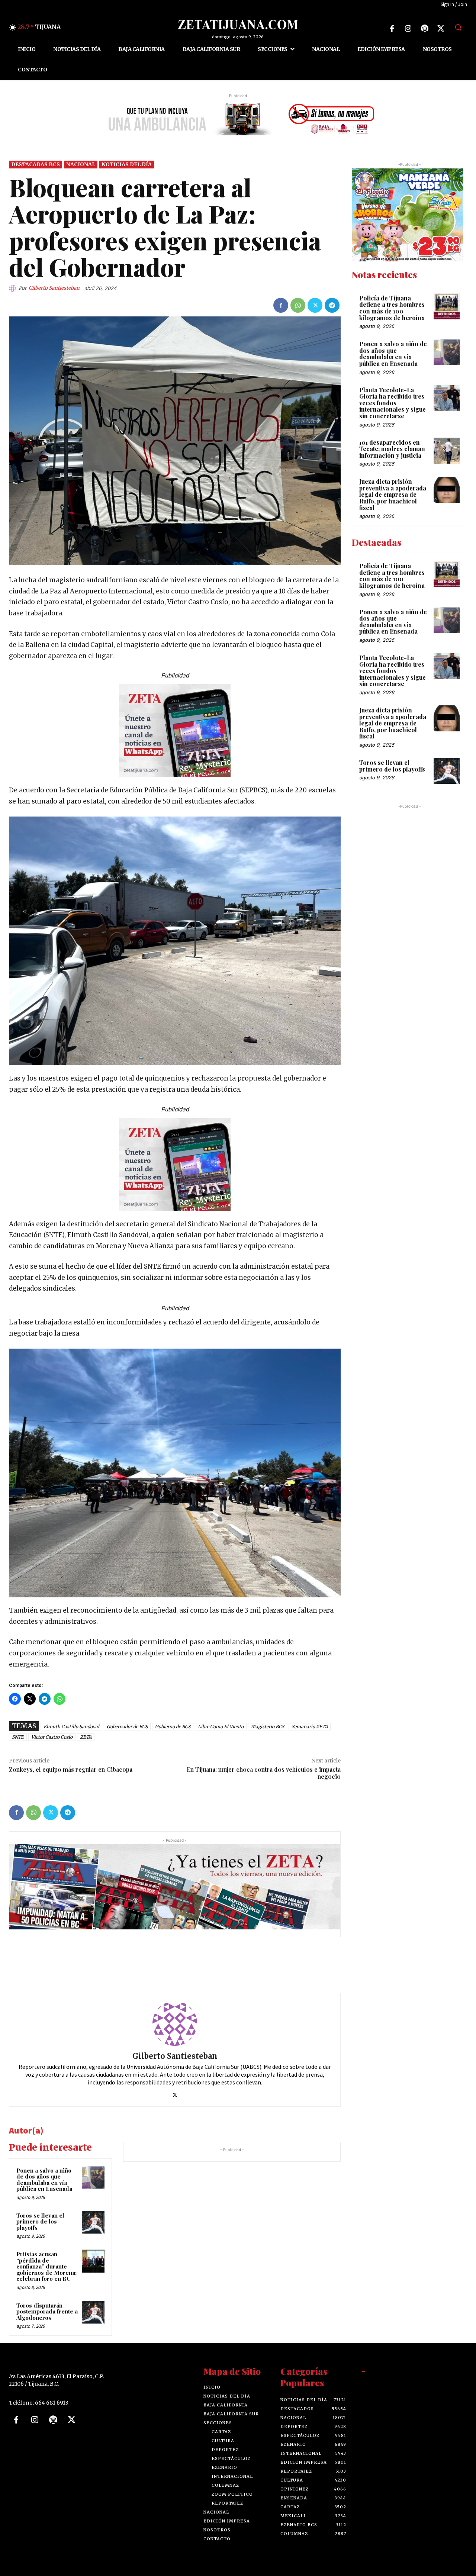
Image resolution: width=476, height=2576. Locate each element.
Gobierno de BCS (173, 1727)
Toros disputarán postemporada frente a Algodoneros (47, 2311)
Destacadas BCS (36, 164)
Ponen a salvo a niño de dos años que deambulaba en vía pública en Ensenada (44, 2180)
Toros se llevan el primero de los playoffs (40, 2221)
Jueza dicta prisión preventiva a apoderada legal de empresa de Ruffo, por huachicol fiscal (393, 494)
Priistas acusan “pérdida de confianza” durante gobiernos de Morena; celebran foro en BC (46, 2266)
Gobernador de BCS (127, 1727)
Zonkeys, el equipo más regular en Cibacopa (71, 1769)
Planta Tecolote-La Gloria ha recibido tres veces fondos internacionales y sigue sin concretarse (393, 403)
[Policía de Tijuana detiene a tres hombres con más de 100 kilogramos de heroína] (447, 306)
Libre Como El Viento (221, 1727)
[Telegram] (332, 305)
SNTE (18, 1737)
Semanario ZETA (310, 1727)
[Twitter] (441, 29)
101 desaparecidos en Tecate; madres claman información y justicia (392, 449)
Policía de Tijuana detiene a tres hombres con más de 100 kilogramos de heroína (392, 308)
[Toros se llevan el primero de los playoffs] (93, 2222)
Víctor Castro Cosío (52, 1737)
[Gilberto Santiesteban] (14, 288)
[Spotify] (425, 29)
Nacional (81, 164)
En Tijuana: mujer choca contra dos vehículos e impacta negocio (264, 1773)
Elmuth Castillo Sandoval (71, 1727)
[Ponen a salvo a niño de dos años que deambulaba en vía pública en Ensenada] (93, 2177)
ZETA (86, 1737)
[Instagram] (408, 29)
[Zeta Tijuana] (238, 25)
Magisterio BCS (268, 1727)
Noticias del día (127, 164)
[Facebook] (392, 29)
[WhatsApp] (298, 305)
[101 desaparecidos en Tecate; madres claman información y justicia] (447, 451)
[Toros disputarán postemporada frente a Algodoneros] (93, 2312)
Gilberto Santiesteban (54, 288)
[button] (458, 27)
